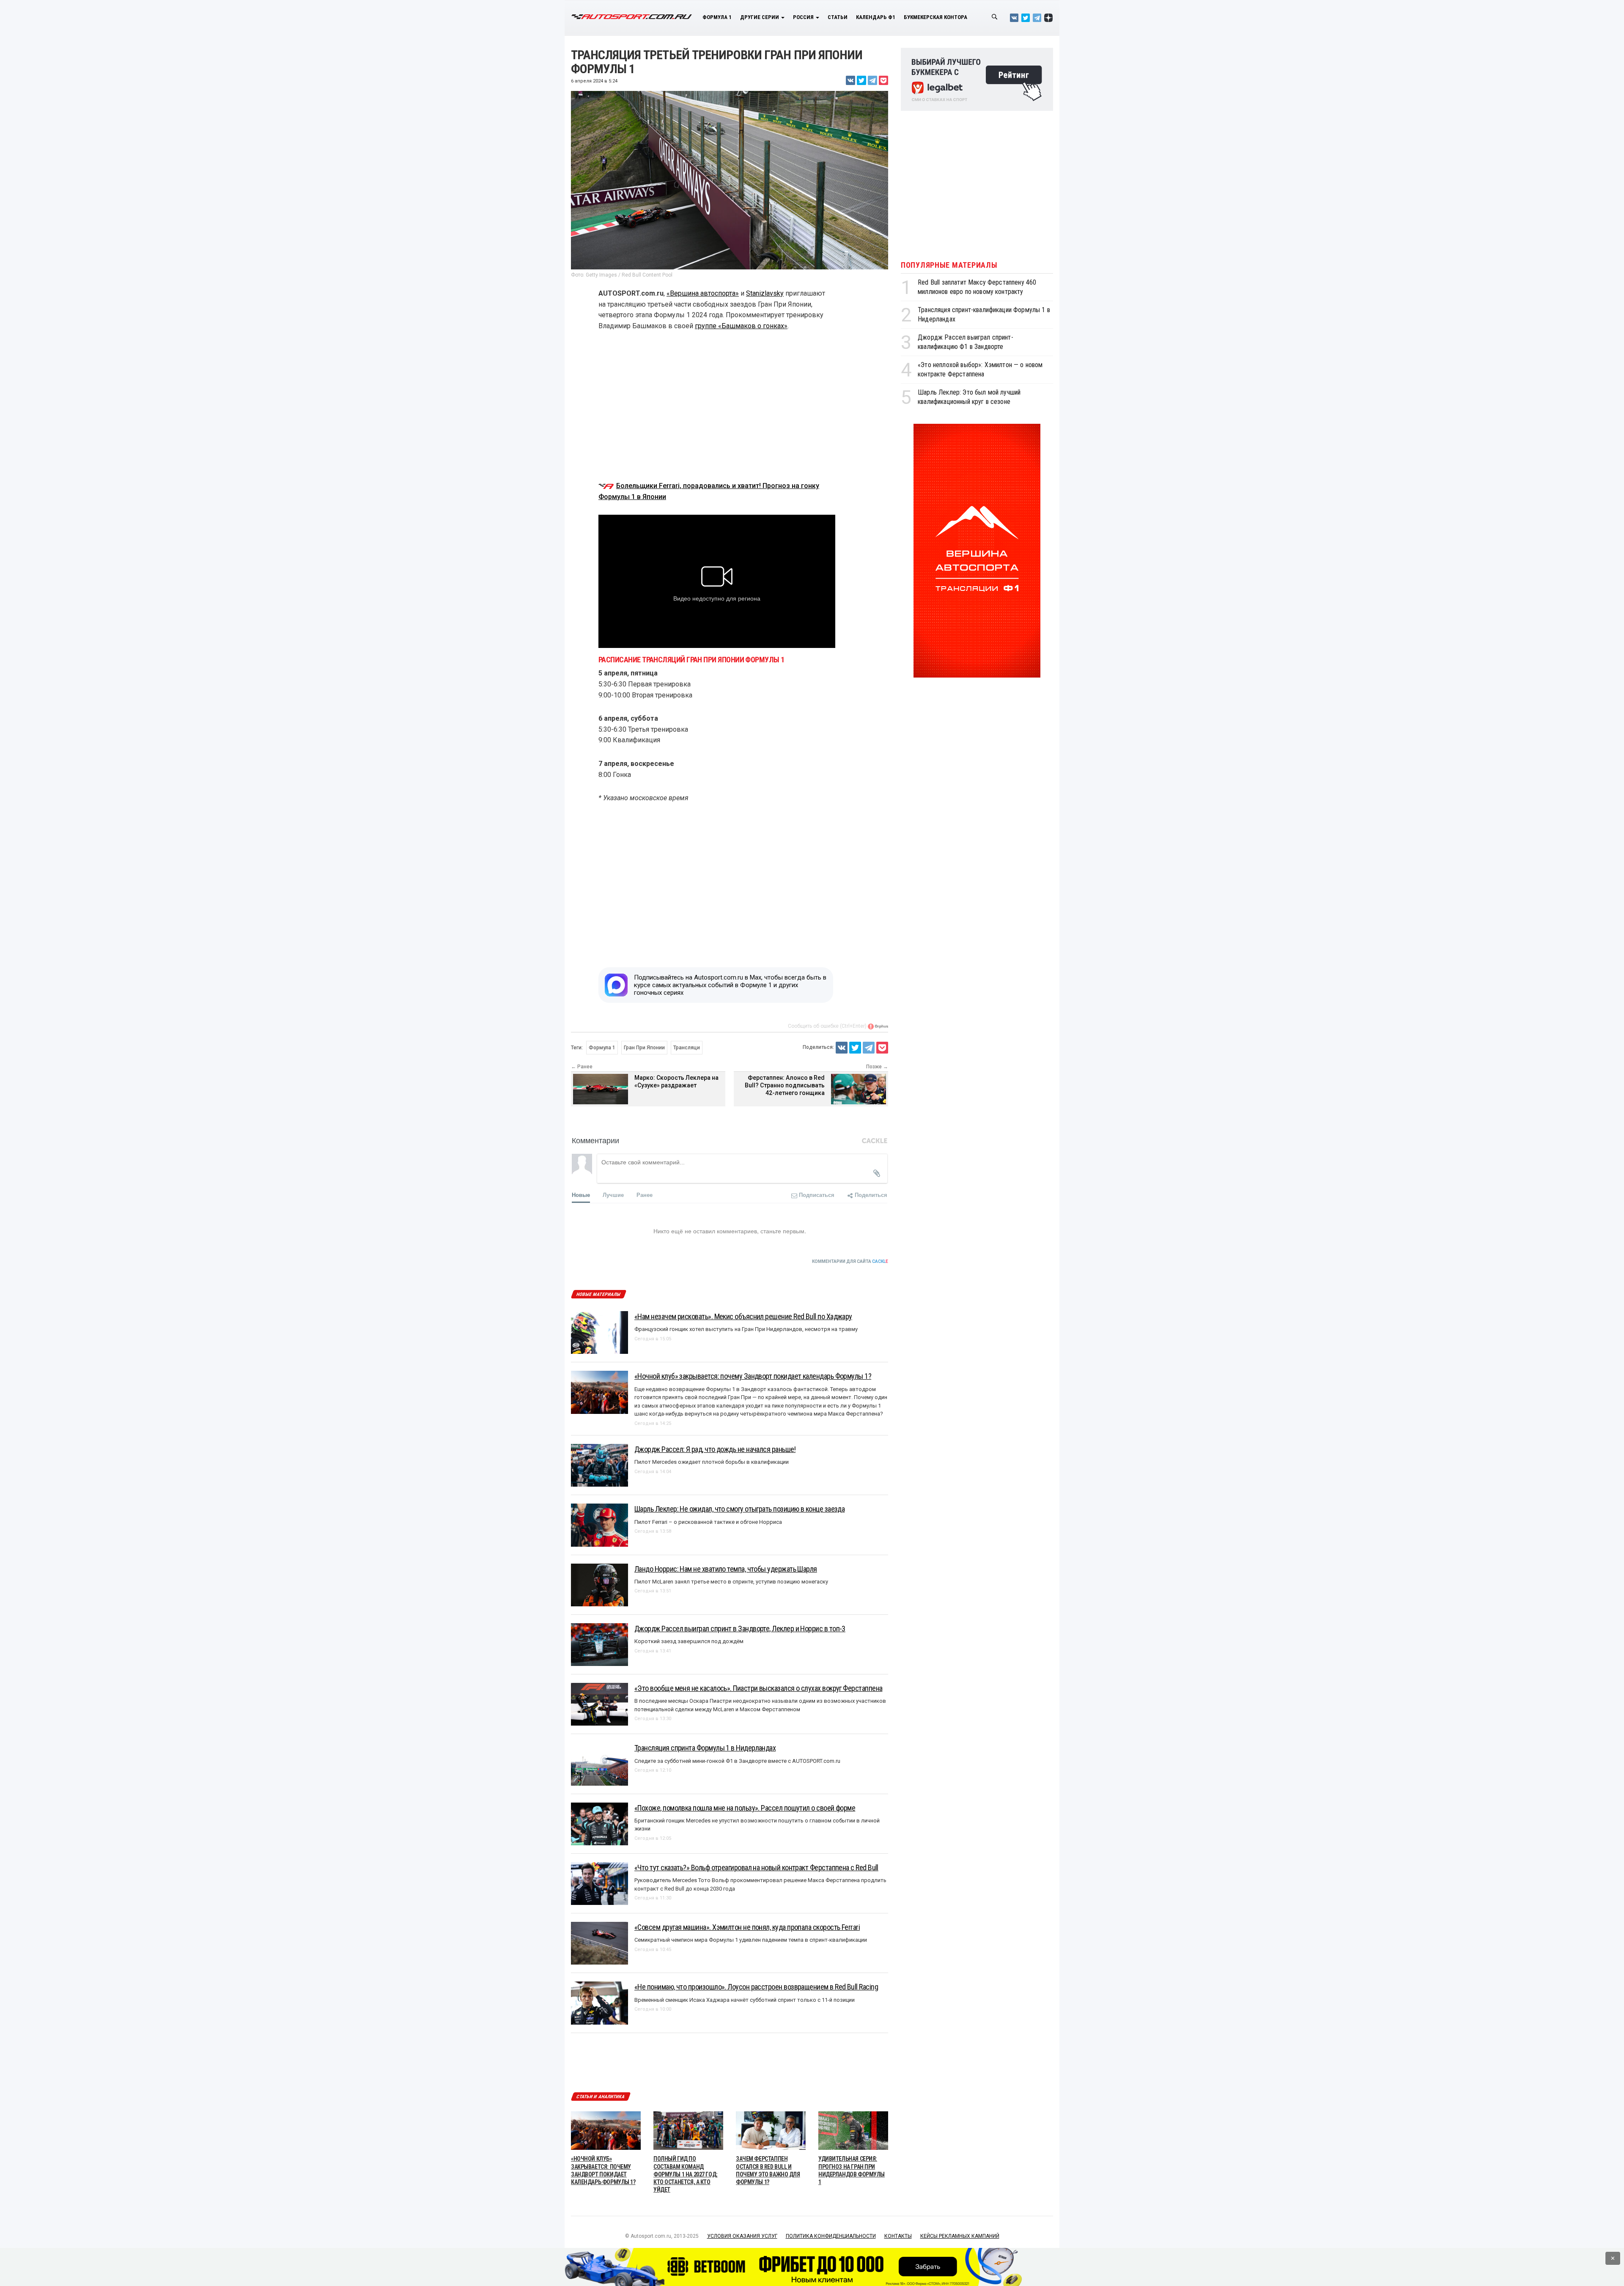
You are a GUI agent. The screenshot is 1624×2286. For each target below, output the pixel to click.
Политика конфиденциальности (831, 2236)
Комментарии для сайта (850, 1261)
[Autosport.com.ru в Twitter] (1026, 18)
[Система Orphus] (878, 1026)
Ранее (645, 1195)
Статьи (838, 17)
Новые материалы (598, 1294)
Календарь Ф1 (876, 17)
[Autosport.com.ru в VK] (1014, 18)
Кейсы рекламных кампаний (960, 2236)
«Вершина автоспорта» (703, 293)
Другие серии (760, 17)
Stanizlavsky (765, 293)
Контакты (898, 2236)
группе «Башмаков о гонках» (741, 326)
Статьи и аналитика (601, 2097)
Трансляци (687, 1048)
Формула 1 (717, 17)
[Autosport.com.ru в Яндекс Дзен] (1048, 18)
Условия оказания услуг (742, 2236)
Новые (581, 1195)
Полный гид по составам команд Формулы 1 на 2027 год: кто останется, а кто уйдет (686, 2174)
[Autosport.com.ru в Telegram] (1037, 18)
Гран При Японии (644, 1048)
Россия (804, 17)
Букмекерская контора (935, 17)
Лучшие (613, 1195)
